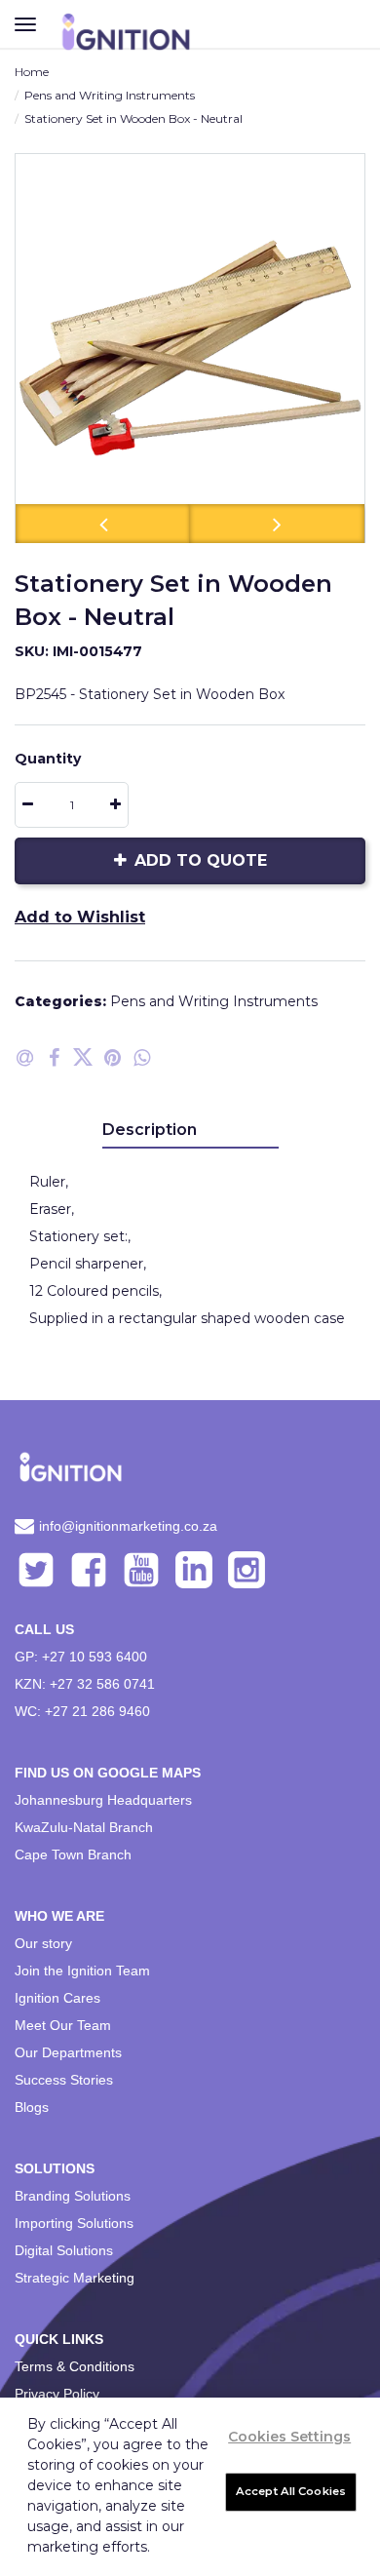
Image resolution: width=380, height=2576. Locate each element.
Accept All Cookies (291, 2491)
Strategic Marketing (75, 2278)
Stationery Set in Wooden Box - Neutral (133, 118)
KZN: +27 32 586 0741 (85, 1684)
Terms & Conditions (75, 2366)
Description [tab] (150, 1130)
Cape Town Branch (73, 1854)
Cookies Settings (289, 2437)
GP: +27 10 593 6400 (81, 1657)
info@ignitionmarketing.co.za (128, 1526)
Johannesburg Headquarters (103, 1800)
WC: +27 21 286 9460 (82, 1711)
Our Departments (68, 2052)
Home (32, 72)
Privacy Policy (57, 2394)
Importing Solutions (74, 2223)
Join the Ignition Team (82, 1971)
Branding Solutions (73, 2196)
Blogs (32, 2107)
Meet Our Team (63, 2025)
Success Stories (64, 2080)
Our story (43, 1943)
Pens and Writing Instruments (110, 95)
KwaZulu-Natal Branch (84, 1827)
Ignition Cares (57, 1998)
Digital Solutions (64, 2250)
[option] (190, 348)
